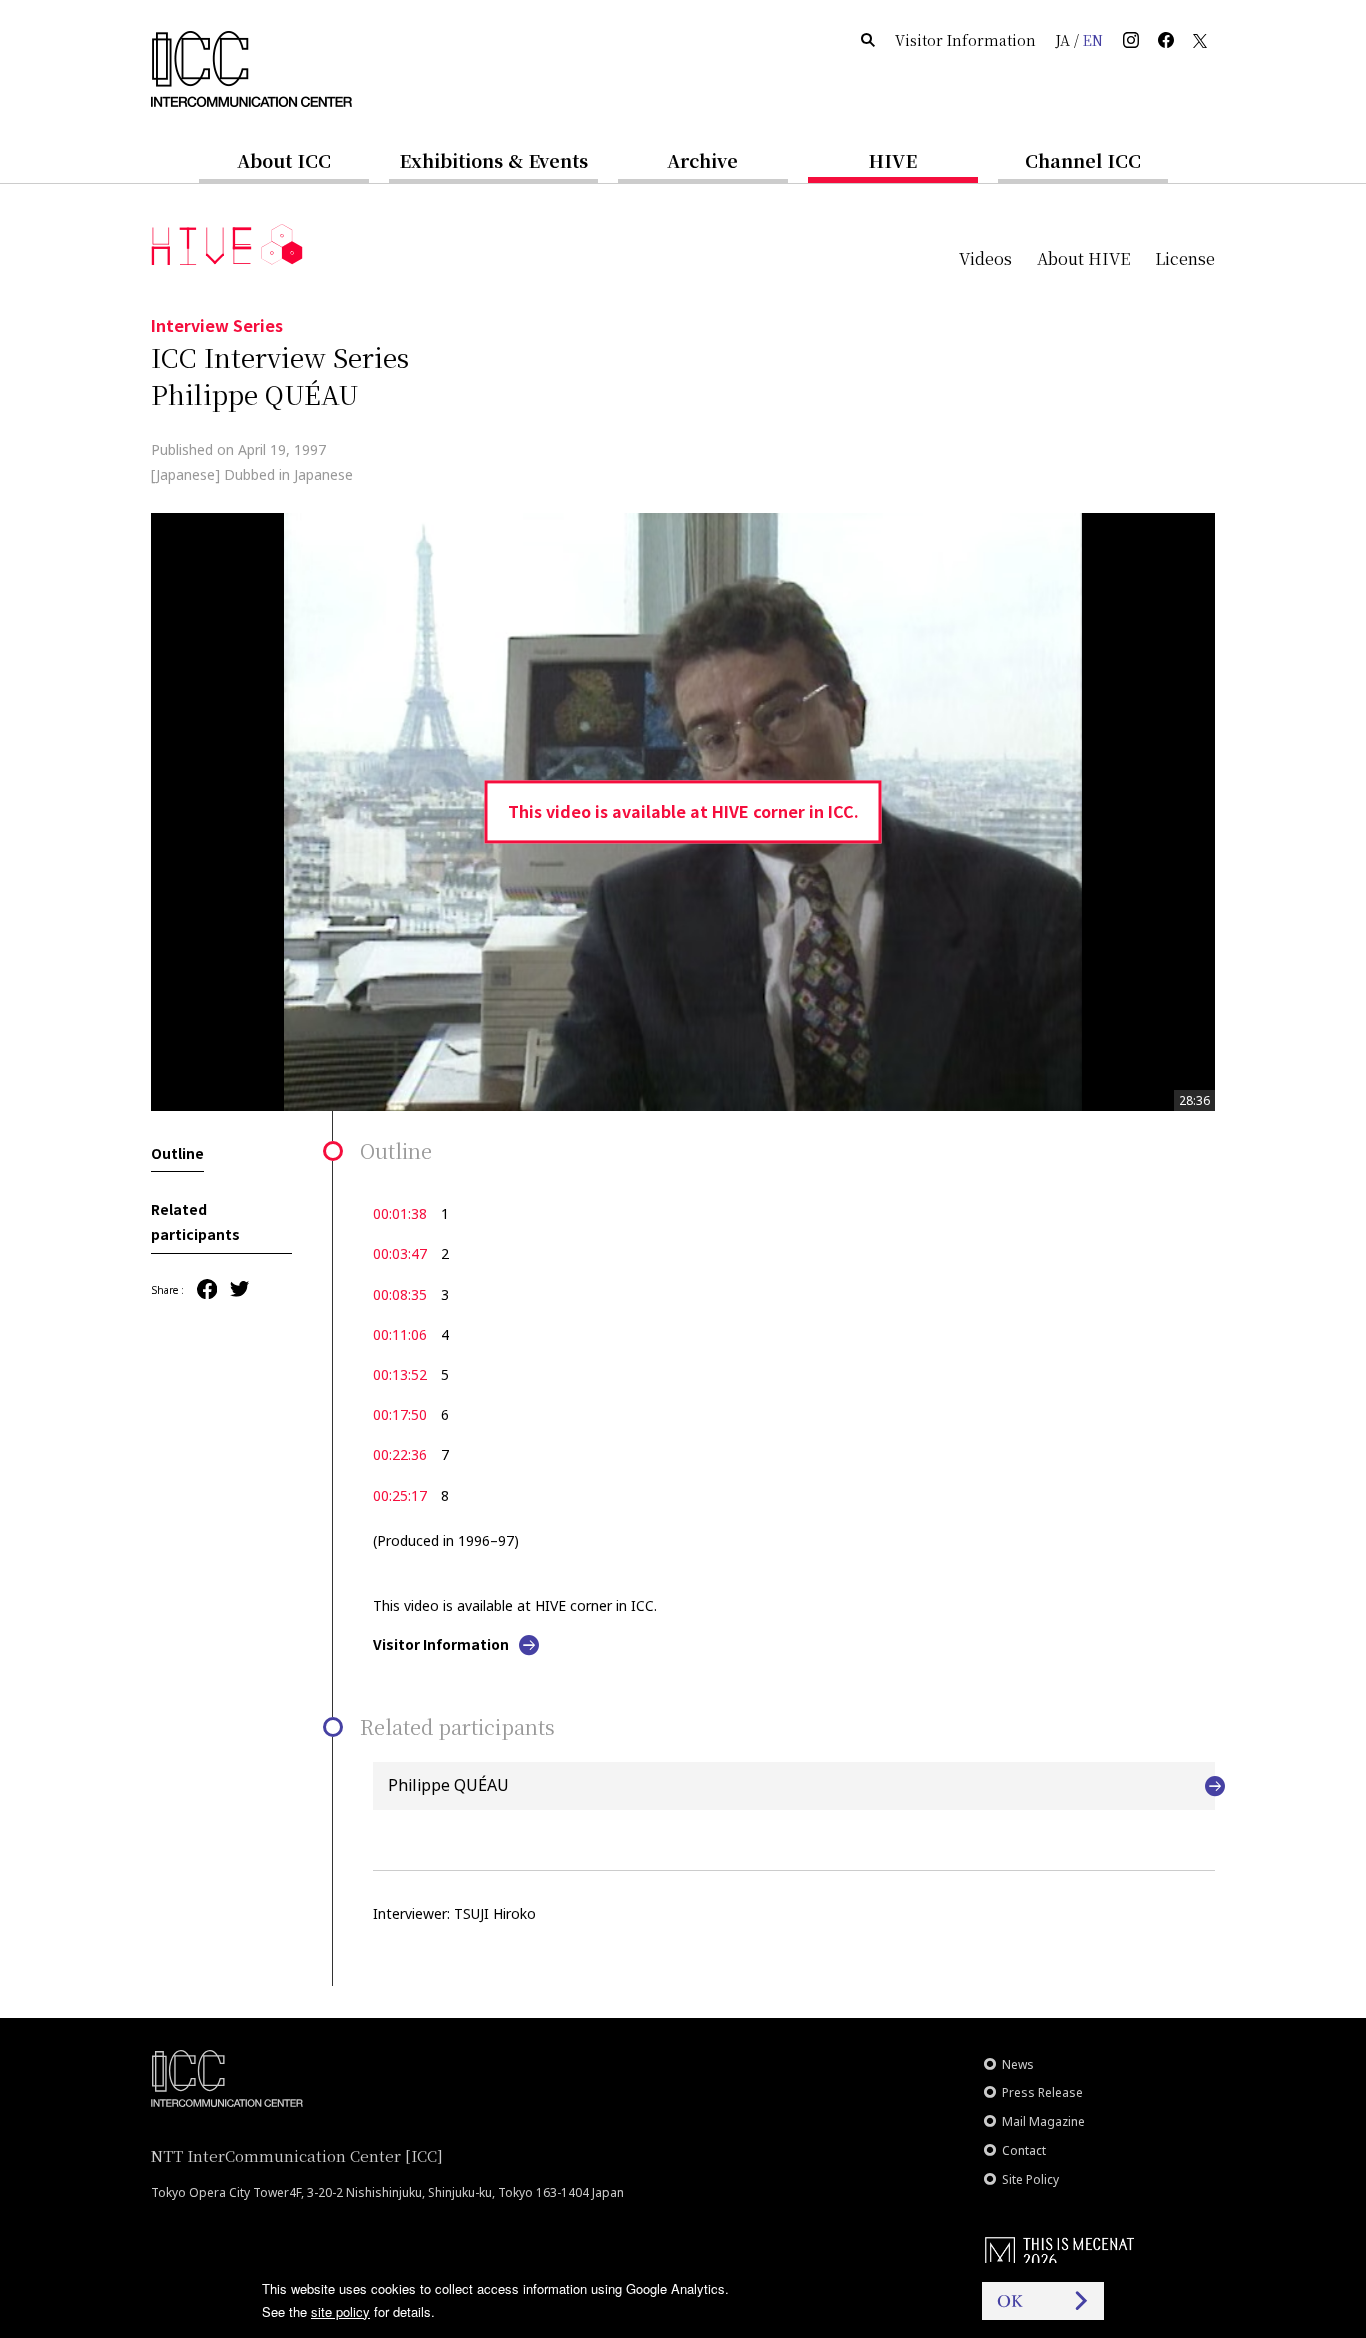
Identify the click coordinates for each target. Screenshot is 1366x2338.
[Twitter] (239, 1290)
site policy (340, 2311)
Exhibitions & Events (493, 160)
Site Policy (1030, 2179)
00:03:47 (400, 1253)
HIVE (893, 160)
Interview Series (217, 325)
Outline (177, 1153)
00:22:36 (400, 1454)
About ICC (284, 160)
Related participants (195, 1221)
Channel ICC (1083, 160)
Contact (1024, 2150)
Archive (702, 160)
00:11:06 (400, 1334)
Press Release (1042, 2092)
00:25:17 (400, 1495)
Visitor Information (965, 40)
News (1018, 2064)
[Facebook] (207, 1290)
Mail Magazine (1043, 2121)
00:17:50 (400, 1414)
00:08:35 (400, 1294)
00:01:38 (400, 1213)
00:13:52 (400, 1374)
